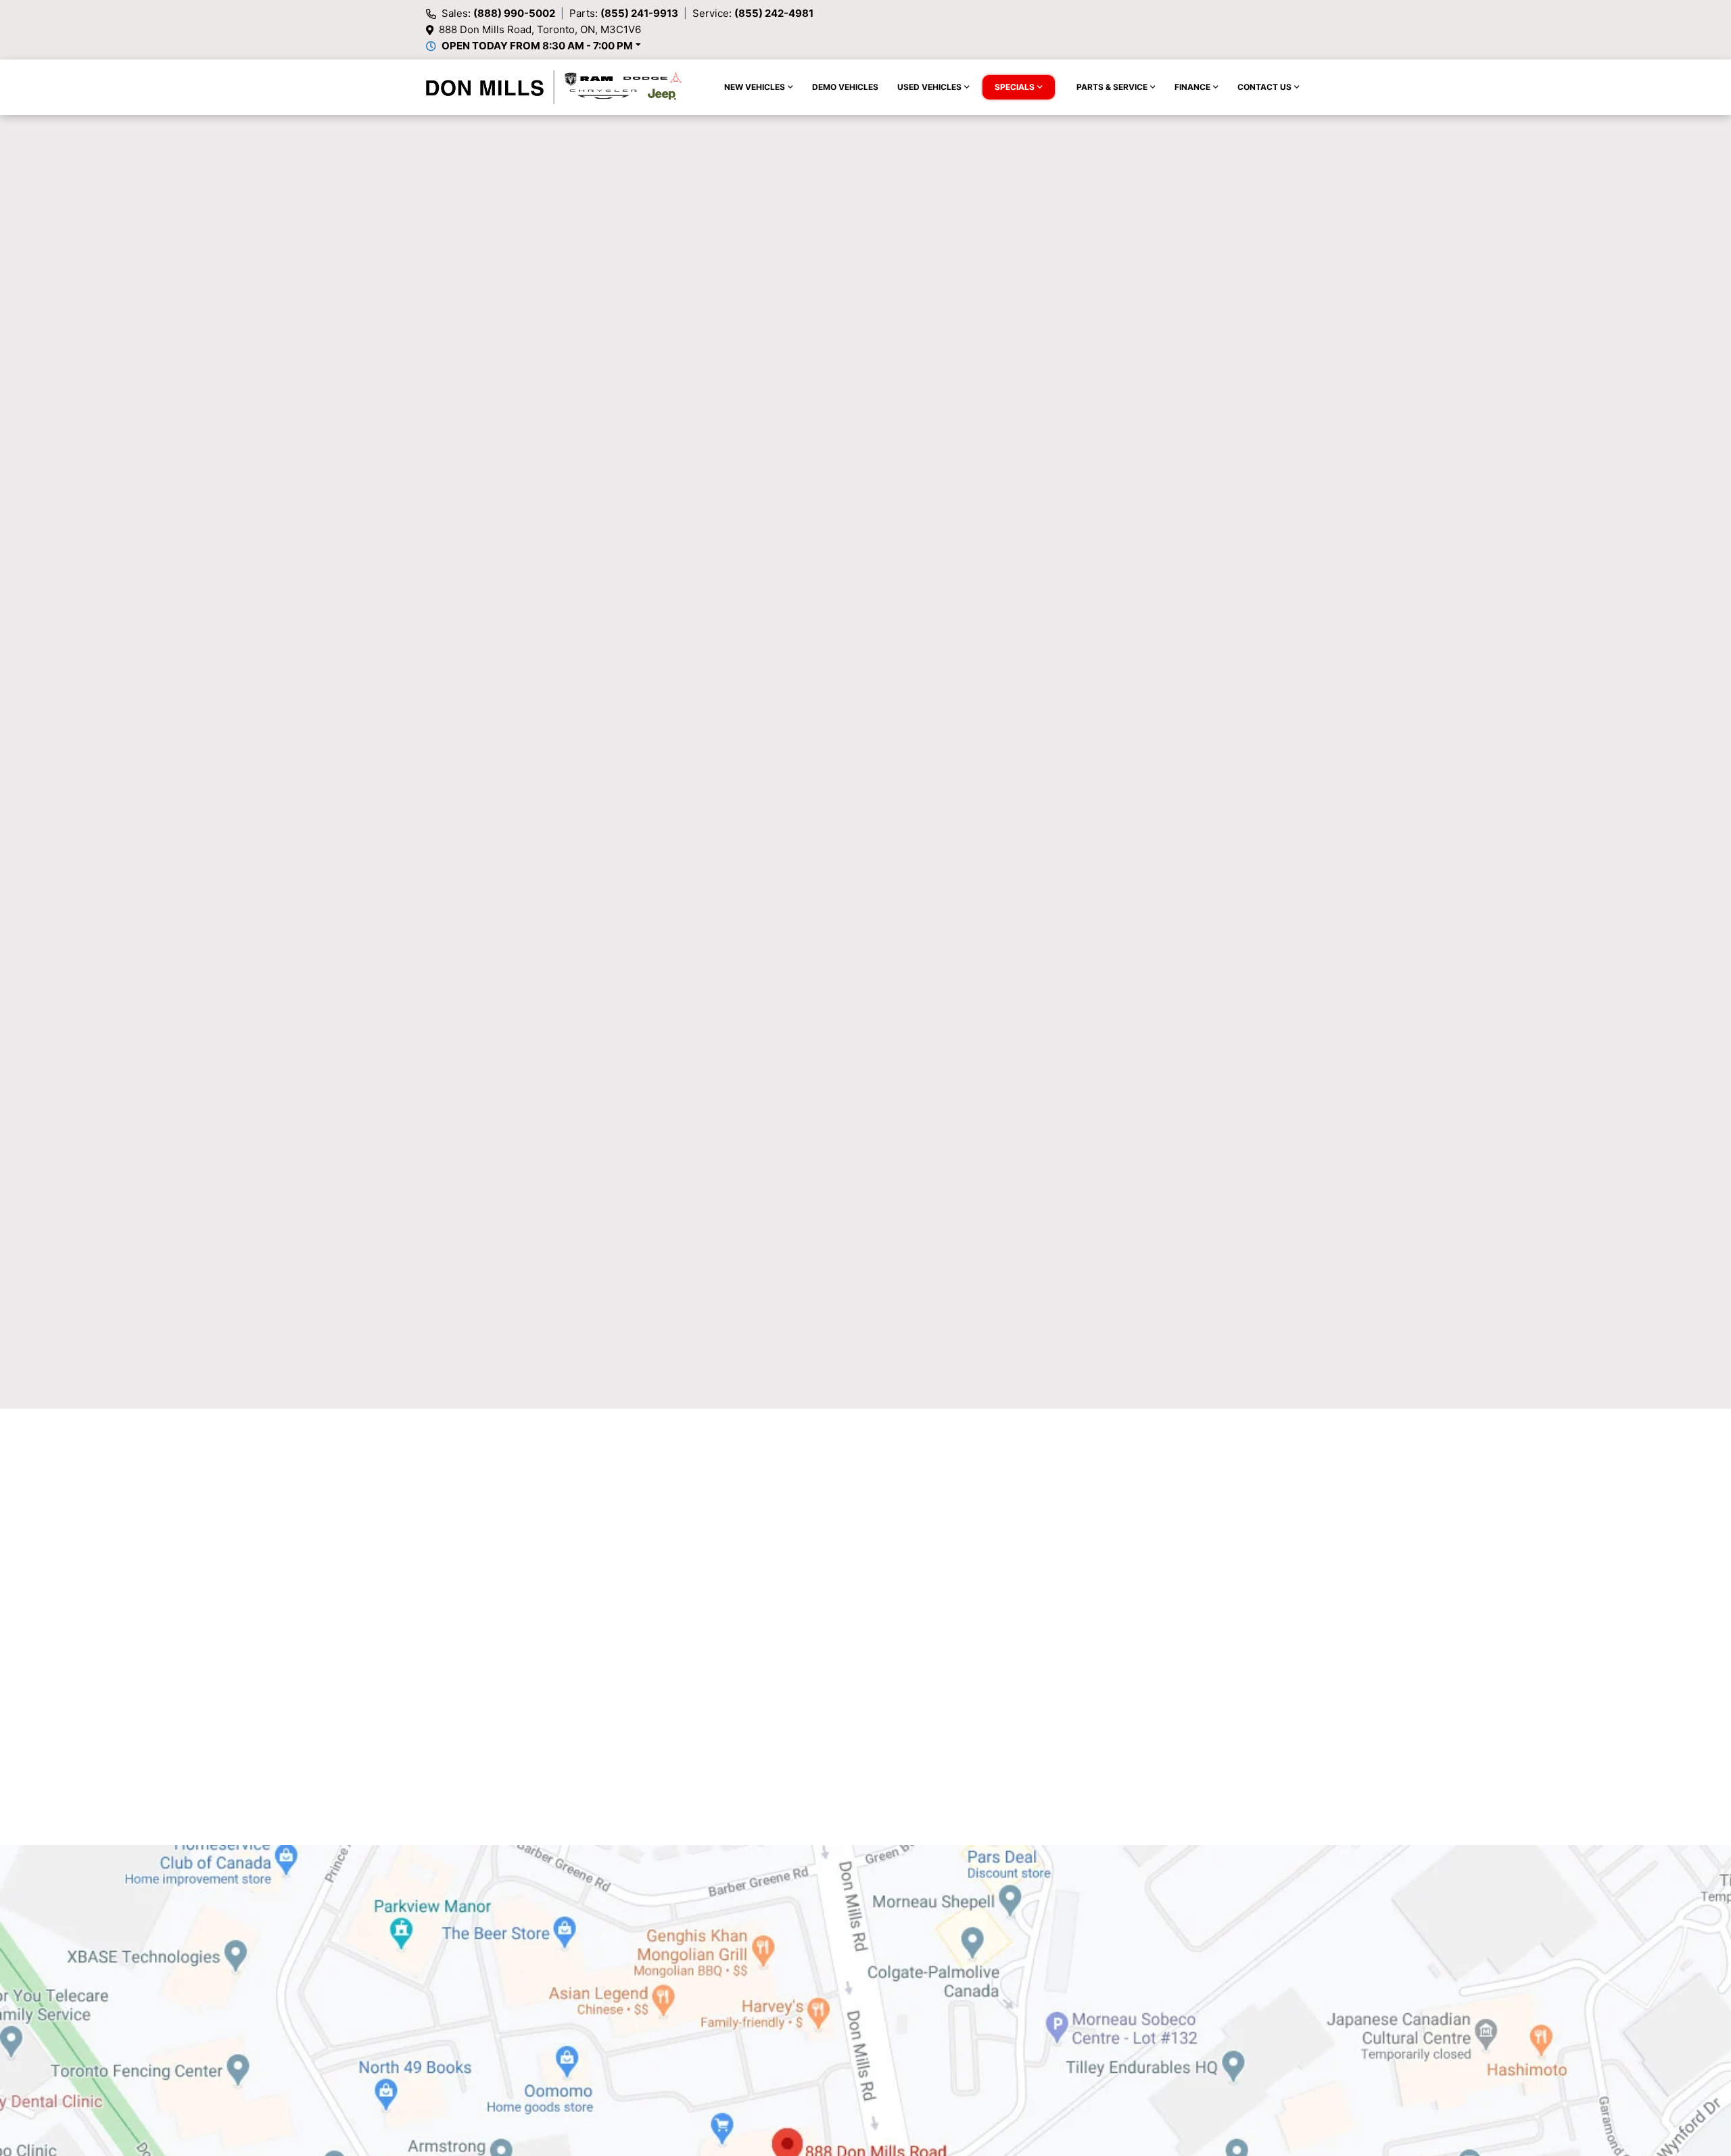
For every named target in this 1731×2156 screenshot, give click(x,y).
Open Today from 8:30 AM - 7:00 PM (537, 46)
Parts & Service (1112, 87)
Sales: (498, 13)
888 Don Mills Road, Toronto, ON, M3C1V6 (540, 29)
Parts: (624, 13)
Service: (753, 13)
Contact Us (1264, 87)
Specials (1015, 87)
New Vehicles (755, 87)
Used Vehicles (929, 87)
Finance (1192, 87)
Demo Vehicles (845, 87)
